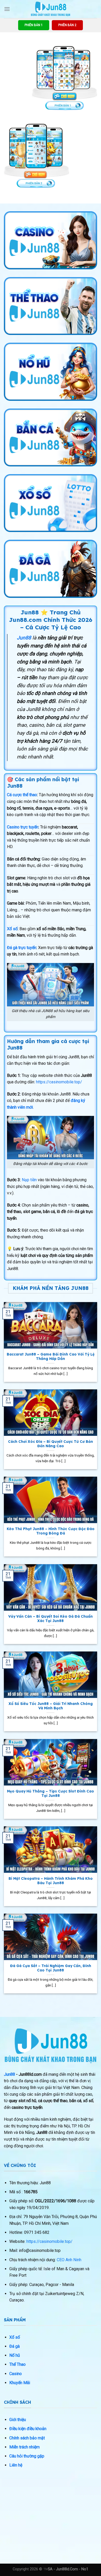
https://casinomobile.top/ (59, 1082)
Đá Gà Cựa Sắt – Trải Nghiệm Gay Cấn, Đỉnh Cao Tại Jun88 (51, 1968)
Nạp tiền (29, 1180)
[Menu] (7, 9)
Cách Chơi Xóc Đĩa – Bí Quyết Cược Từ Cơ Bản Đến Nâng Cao (51, 1444)
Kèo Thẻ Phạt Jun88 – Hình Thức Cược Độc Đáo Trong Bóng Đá (51, 1531)
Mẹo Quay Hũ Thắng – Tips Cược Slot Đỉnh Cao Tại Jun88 (51, 1793)
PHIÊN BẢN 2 (67, 25)
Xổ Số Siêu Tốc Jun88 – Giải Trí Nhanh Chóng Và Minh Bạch (51, 1706)
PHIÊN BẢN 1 (34, 25)
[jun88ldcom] (51, 9)
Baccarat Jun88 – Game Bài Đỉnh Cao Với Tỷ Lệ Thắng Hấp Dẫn (51, 1356)
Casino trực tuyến (23, 827)
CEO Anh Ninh (69, 2260)
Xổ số (12, 929)
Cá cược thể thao (22, 795)
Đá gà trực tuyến (22, 948)
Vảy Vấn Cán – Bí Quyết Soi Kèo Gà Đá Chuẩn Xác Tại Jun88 (51, 1619)
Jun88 (9, 2074)
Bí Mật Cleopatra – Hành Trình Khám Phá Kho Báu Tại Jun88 (51, 1881)
